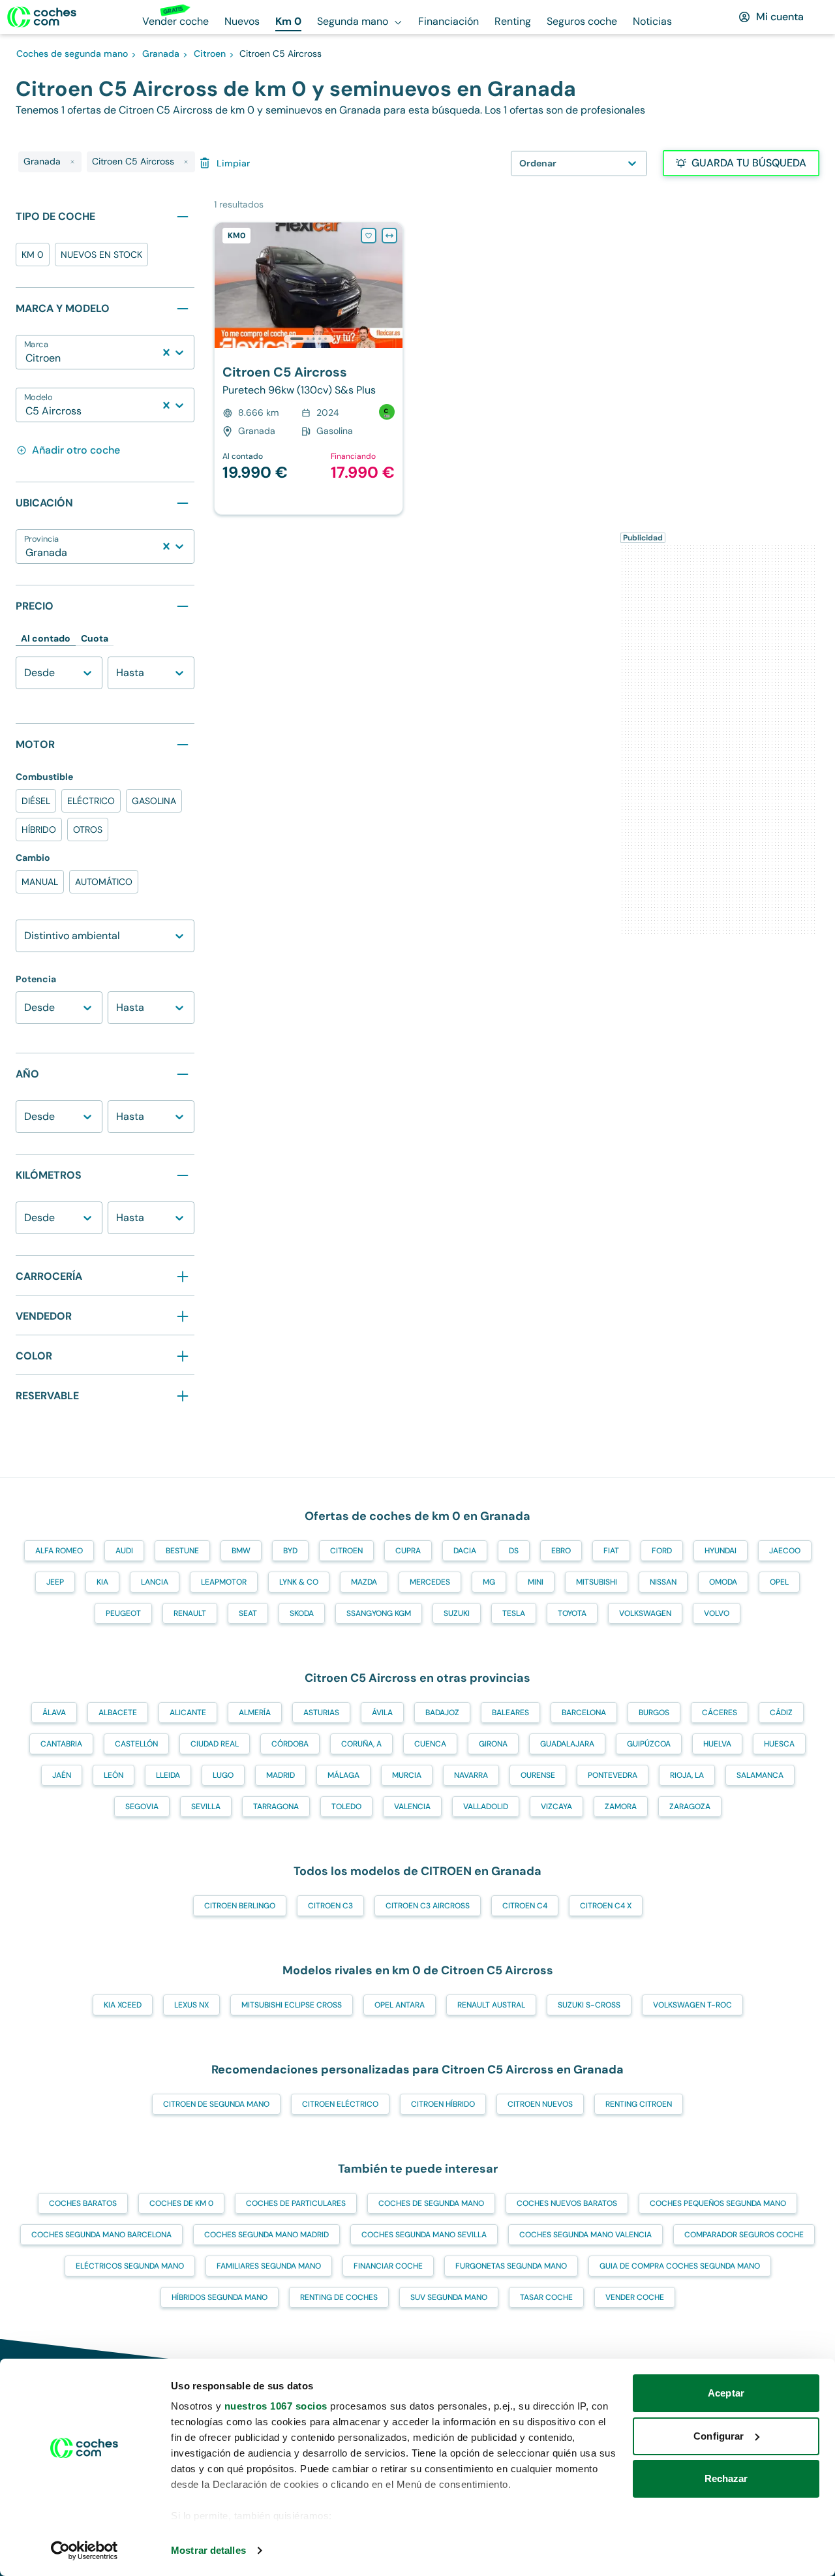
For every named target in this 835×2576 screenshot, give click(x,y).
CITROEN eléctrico (340, 2104)
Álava (54, 1713)
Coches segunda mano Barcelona (101, 2235)
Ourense (538, 1775)
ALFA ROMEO (59, 1551)
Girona (493, 1744)
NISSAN (663, 1582)
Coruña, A (361, 1744)
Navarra (471, 1775)
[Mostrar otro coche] (308, 339)
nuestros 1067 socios (276, 2406)
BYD (290, 1551)
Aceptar (726, 2393)
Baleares (510, 1713)
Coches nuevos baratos (567, 2203)
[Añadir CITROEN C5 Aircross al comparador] (389, 236)
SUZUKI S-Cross (589, 2005)
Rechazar (726, 2478)
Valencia (412, 1807)
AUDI (124, 1551)
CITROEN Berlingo (240, 1906)
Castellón (136, 1744)
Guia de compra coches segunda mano (680, 2266)
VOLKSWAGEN (645, 1613)
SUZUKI (457, 1613)
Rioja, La (687, 1775)
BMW (241, 1551)
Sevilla (206, 1807)
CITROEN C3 (330, 1906)
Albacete (118, 1713)
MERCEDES (430, 1582)
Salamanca (760, 1775)
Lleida (168, 1775)
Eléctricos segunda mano (130, 2266)
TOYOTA (572, 1613)
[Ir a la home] (42, 17)
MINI (536, 1582)
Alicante (188, 1713)
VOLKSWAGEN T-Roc (692, 2005)
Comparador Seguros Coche (744, 2235)
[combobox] (27, 358)
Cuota (95, 638)
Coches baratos (83, 2203)
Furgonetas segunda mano (511, 2266)
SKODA (302, 1613)
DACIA (465, 1551)
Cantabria (61, 1744)
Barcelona (584, 1713)
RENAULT (190, 1613)
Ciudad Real (215, 1744)
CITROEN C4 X (606, 1906)
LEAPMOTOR (224, 1582)
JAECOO (785, 1551)
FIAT (611, 1551)
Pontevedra (613, 1775)
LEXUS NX (191, 2005)
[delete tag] (72, 162)
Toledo (346, 1807)
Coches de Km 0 (181, 2203)
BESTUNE (182, 1551)
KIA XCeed (123, 2005)
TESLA (514, 1613)
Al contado (46, 638)
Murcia (407, 1775)
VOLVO (717, 1613)
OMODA (723, 1582)
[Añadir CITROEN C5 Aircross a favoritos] (369, 236)
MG (489, 1582)
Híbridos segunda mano (220, 2297)
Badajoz (442, 1713)
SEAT (248, 1613)
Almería (255, 1713)
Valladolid (486, 1807)
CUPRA (408, 1551)
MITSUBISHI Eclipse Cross (292, 2005)
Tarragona (276, 1807)
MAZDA (364, 1582)
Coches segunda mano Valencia (585, 2235)
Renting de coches (339, 2297)
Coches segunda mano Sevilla (424, 2235)
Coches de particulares (296, 2203)
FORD (662, 1551)
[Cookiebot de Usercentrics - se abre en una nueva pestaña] (84, 2551)
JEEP (55, 1582)
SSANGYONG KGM (379, 1613)
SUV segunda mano (449, 2297)
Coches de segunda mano (431, 2203)
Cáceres (720, 1713)
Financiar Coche (388, 2266)
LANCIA (155, 1582)
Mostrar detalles (208, 2550)
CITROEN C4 (525, 1906)
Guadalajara (567, 1744)
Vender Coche (635, 2297)
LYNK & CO (299, 1582)
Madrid (281, 1775)
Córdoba (290, 1744)
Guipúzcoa (649, 1744)
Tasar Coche (546, 2297)
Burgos (654, 1713)
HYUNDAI (721, 1551)
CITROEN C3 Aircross (428, 1906)
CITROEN (346, 1551)
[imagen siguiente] (392, 285)
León (114, 1775)
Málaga (343, 1775)
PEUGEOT (123, 1613)
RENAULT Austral (491, 2005)
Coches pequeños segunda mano (718, 2203)
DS (514, 1551)
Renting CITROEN (639, 2104)
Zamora (621, 1807)
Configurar (719, 2436)
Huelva (717, 1744)
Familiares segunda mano (269, 2266)
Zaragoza (690, 1807)
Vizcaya (556, 1807)
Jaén (62, 1775)
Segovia (142, 1807)
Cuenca (430, 1744)
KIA (102, 1582)
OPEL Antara (400, 2005)
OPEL (779, 1582)
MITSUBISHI (597, 1582)
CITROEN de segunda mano (216, 2104)
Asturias (321, 1713)
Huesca (779, 1744)
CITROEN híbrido (443, 2104)
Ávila (382, 1713)
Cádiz (781, 1713)
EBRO (561, 1551)
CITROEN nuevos (540, 2104)
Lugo (223, 1775)
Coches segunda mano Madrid (266, 2235)
